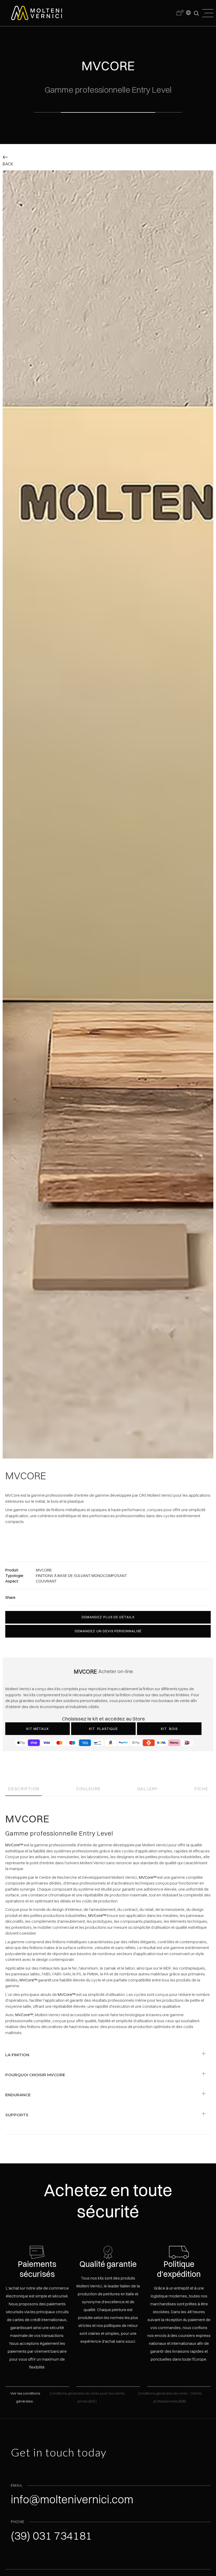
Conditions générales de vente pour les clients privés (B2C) (87, 2397)
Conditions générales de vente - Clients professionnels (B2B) (170, 2397)
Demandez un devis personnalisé (108, 1631)
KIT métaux (38, 1729)
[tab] (24, 1787)
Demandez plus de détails (108, 1617)
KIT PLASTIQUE (103, 1729)
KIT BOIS (169, 1729)
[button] (188, 12)
